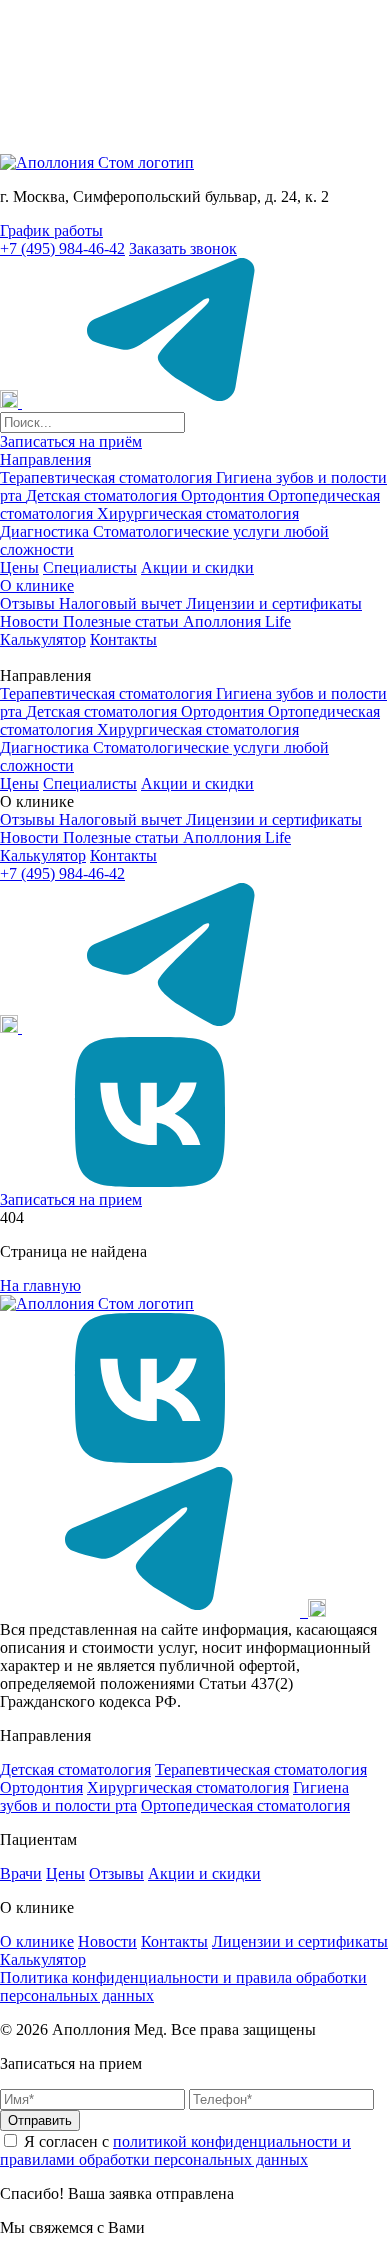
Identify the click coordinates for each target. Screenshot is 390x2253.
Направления (45, 459)
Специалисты (90, 567)
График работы (51, 230)
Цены (19, 567)
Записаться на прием (71, 1199)
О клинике (37, 585)
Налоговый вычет (122, 603)
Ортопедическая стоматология (245, 1805)
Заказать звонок (183, 248)
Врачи (21, 1873)
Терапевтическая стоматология (108, 477)
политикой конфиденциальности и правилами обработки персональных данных (175, 2150)
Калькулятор (43, 639)
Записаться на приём (71, 441)
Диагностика (46, 531)
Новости (31, 621)
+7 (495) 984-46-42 (62, 248)
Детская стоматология (103, 495)
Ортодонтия (224, 495)
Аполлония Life (237, 621)
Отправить (40, 2120)
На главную (40, 1285)
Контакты (123, 639)
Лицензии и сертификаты (274, 603)
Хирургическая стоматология (198, 513)
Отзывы (29, 603)
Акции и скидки (197, 567)
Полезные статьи (123, 621)
